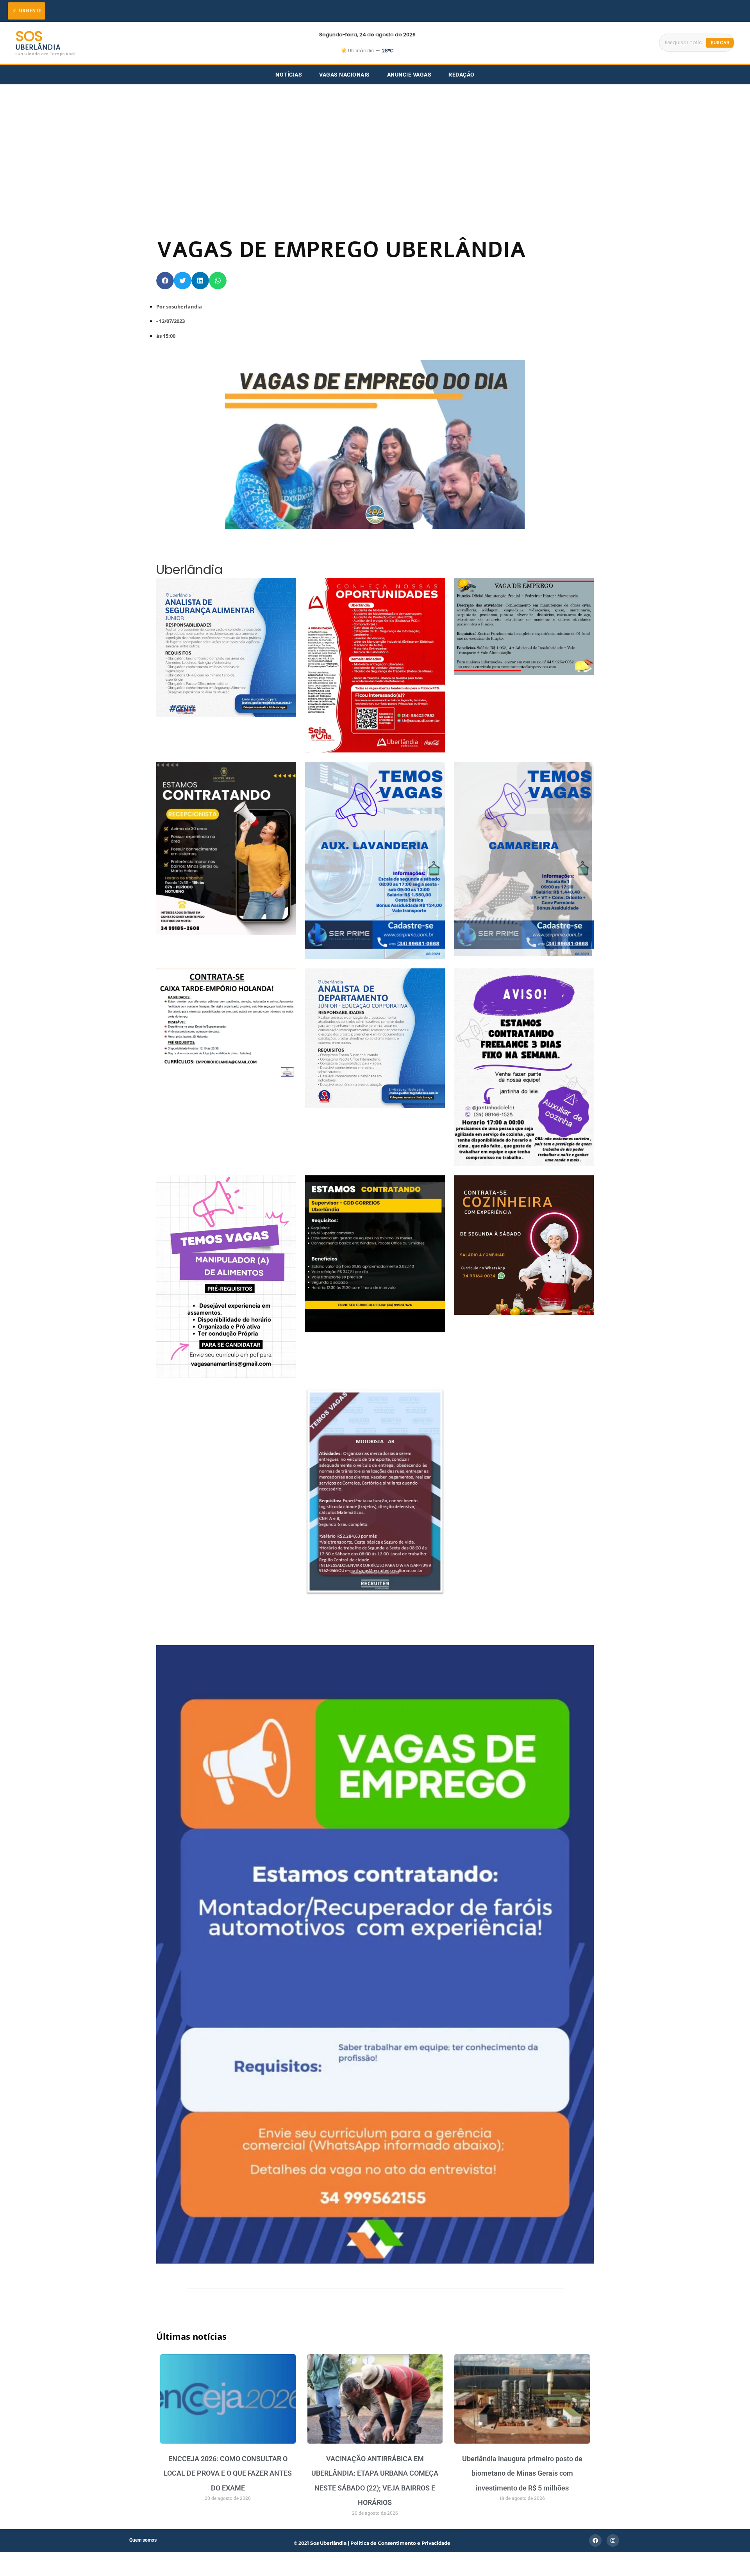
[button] (165, 281)
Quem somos (143, 2540)
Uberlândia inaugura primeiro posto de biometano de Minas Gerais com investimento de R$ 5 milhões (522, 2473)
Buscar (720, 43)
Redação (462, 75)
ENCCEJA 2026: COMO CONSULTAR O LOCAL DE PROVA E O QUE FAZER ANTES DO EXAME (228, 2473)
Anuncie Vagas (409, 75)
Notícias (289, 75)
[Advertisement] (375, 143)
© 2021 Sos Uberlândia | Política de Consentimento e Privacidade (372, 2543)
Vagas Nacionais (345, 75)
